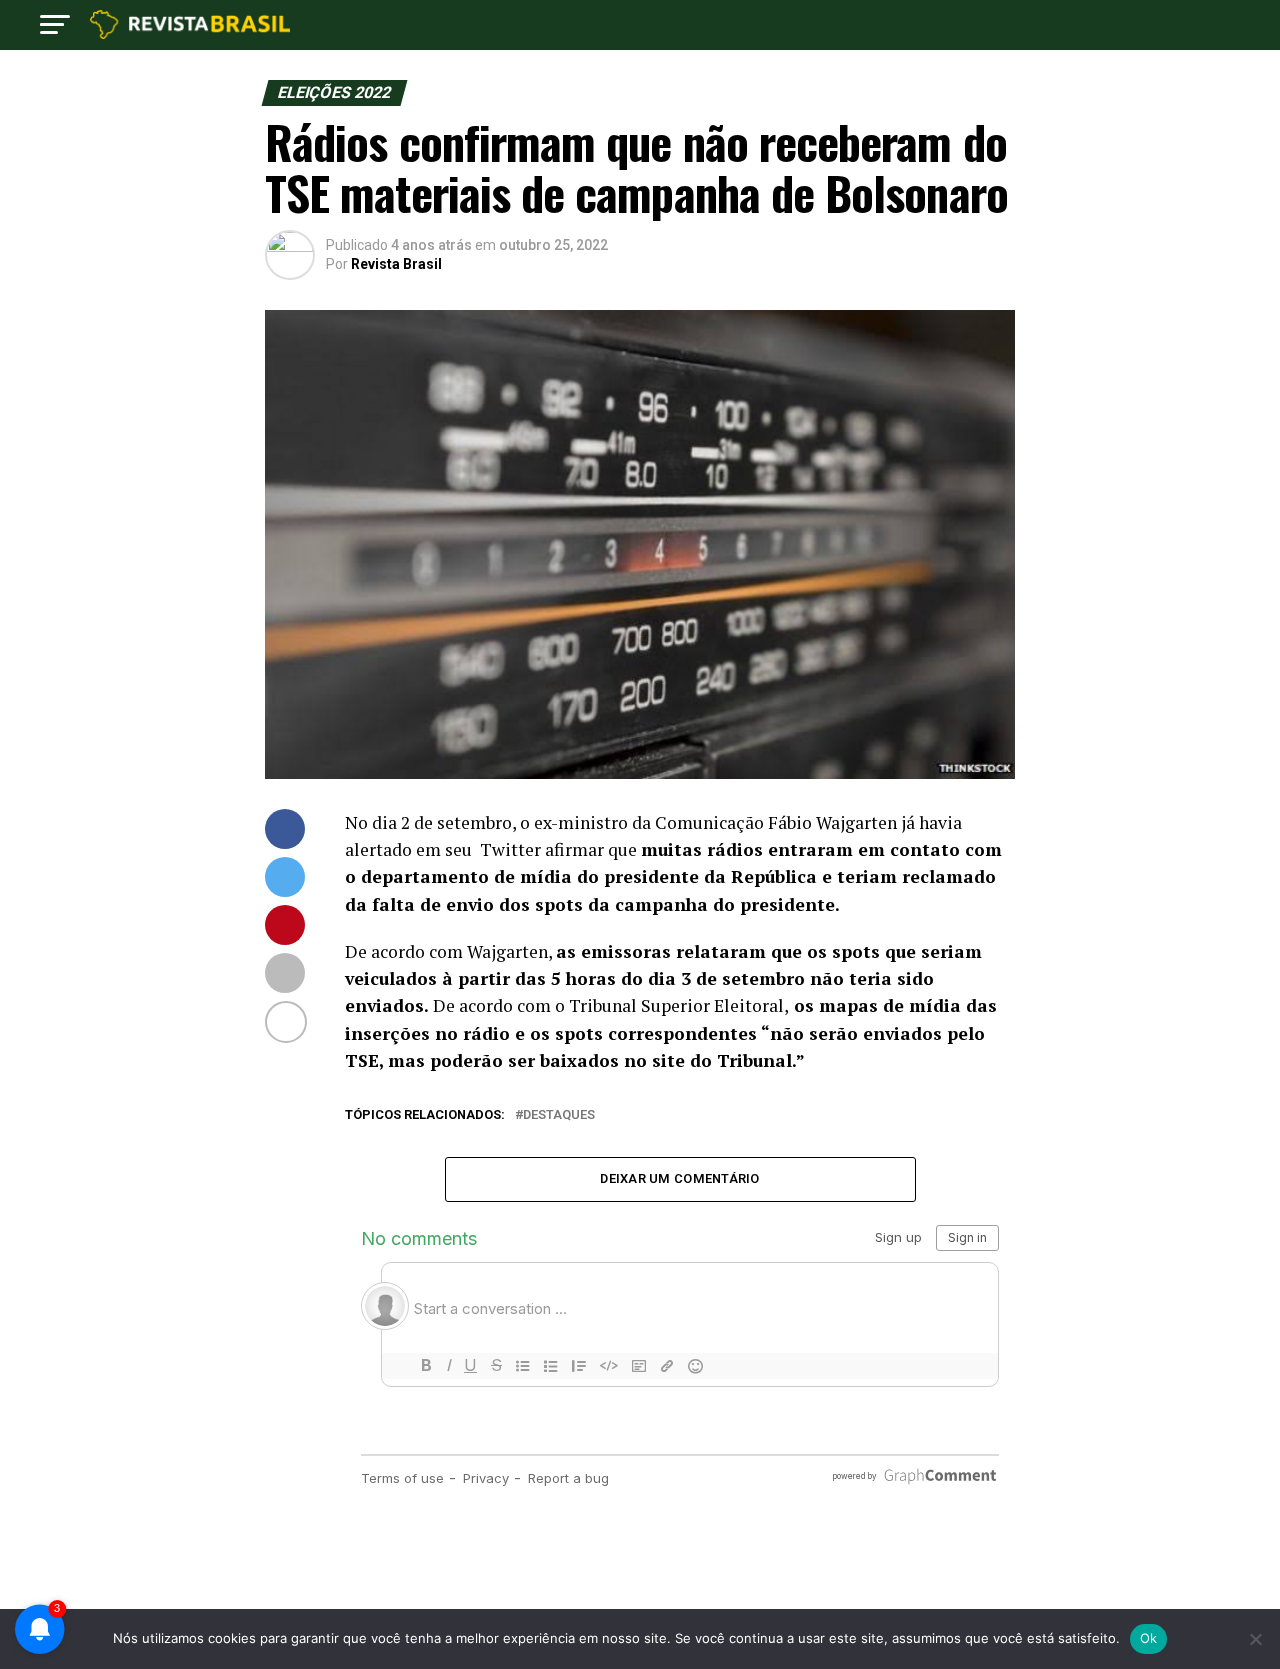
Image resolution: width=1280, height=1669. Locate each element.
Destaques (559, 1115)
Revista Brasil (396, 264)
